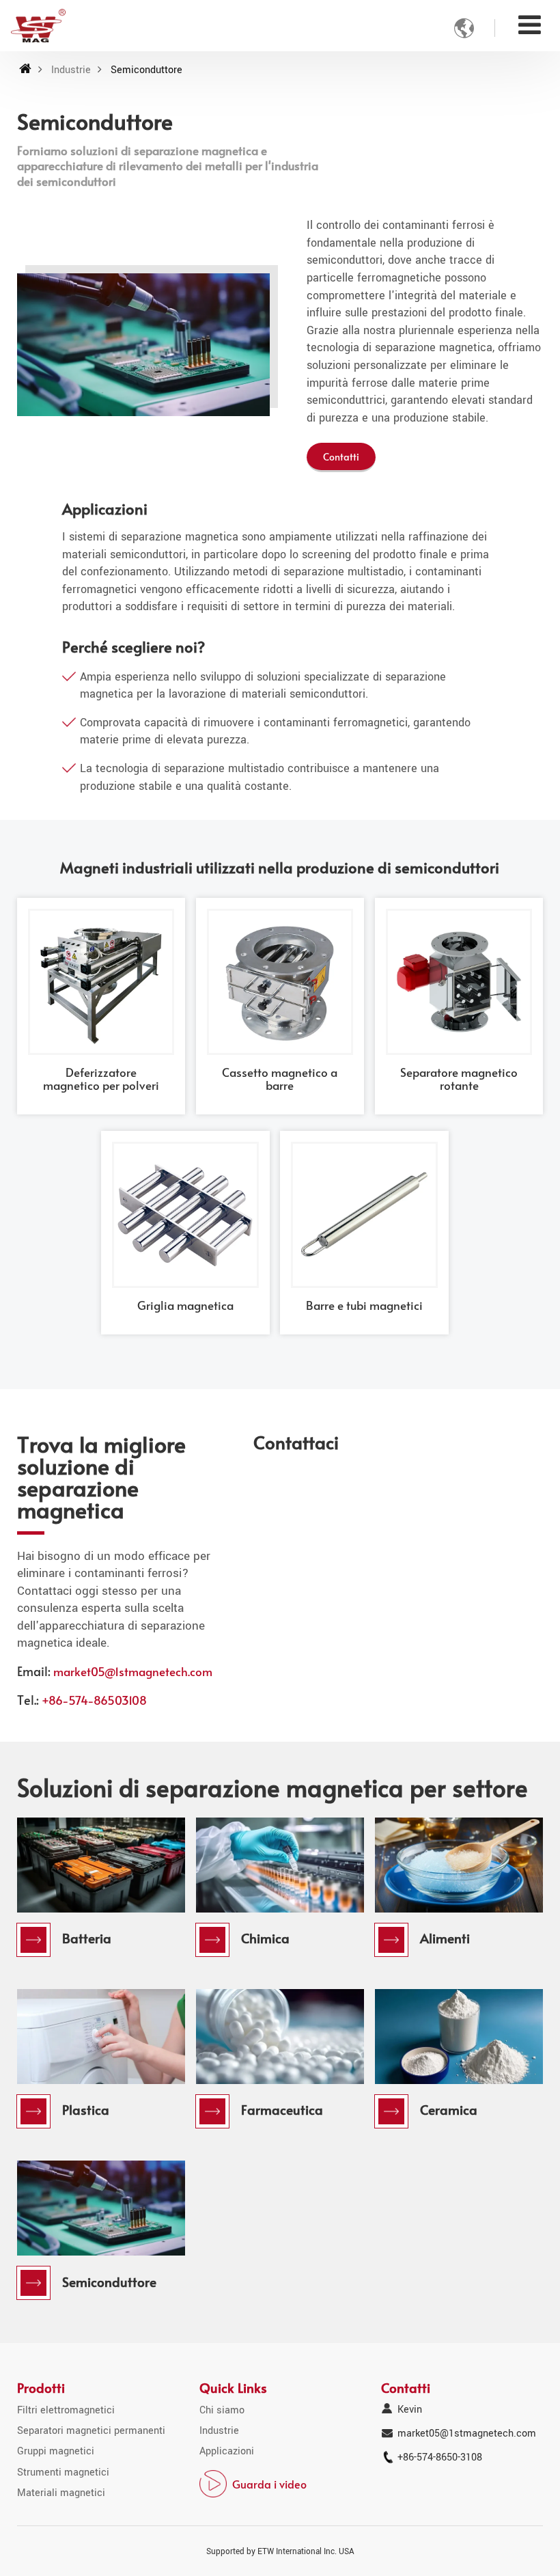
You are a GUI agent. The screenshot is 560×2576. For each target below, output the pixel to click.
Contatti (341, 456)
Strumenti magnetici (63, 2472)
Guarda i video (269, 2484)
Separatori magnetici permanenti (91, 2431)
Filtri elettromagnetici (66, 2410)
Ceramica (449, 2109)
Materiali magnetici (61, 2493)
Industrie (71, 70)
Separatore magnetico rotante (459, 1079)
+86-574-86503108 (94, 1700)
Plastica (86, 2109)
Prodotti (41, 2387)
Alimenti (445, 1938)
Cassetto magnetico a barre (280, 1079)
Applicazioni (227, 2451)
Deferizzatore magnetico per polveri (101, 1079)
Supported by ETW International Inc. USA (280, 2552)
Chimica (265, 1938)
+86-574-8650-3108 (440, 2457)
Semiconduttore (109, 2282)
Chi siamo (222, 2410)
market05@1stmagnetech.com (133, 1672)
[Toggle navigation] (530, 26)
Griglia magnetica (185, 1305)
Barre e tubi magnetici (364, 1305)
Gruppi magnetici (56, 2451)
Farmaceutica (282, 2109)
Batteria (87, 1938)
